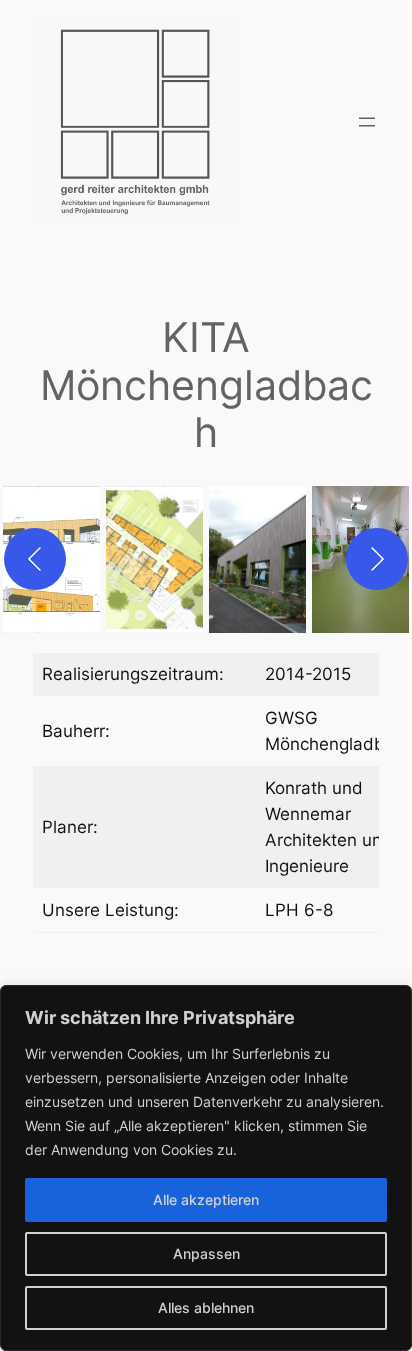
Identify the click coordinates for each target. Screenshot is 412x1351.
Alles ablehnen (206, 1307)
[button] (154, 559)
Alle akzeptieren (206, 1199)
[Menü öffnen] (367, 122)
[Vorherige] (35, 559)
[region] (206, 1168)
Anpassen (206, 1253)
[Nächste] (377, 559)
